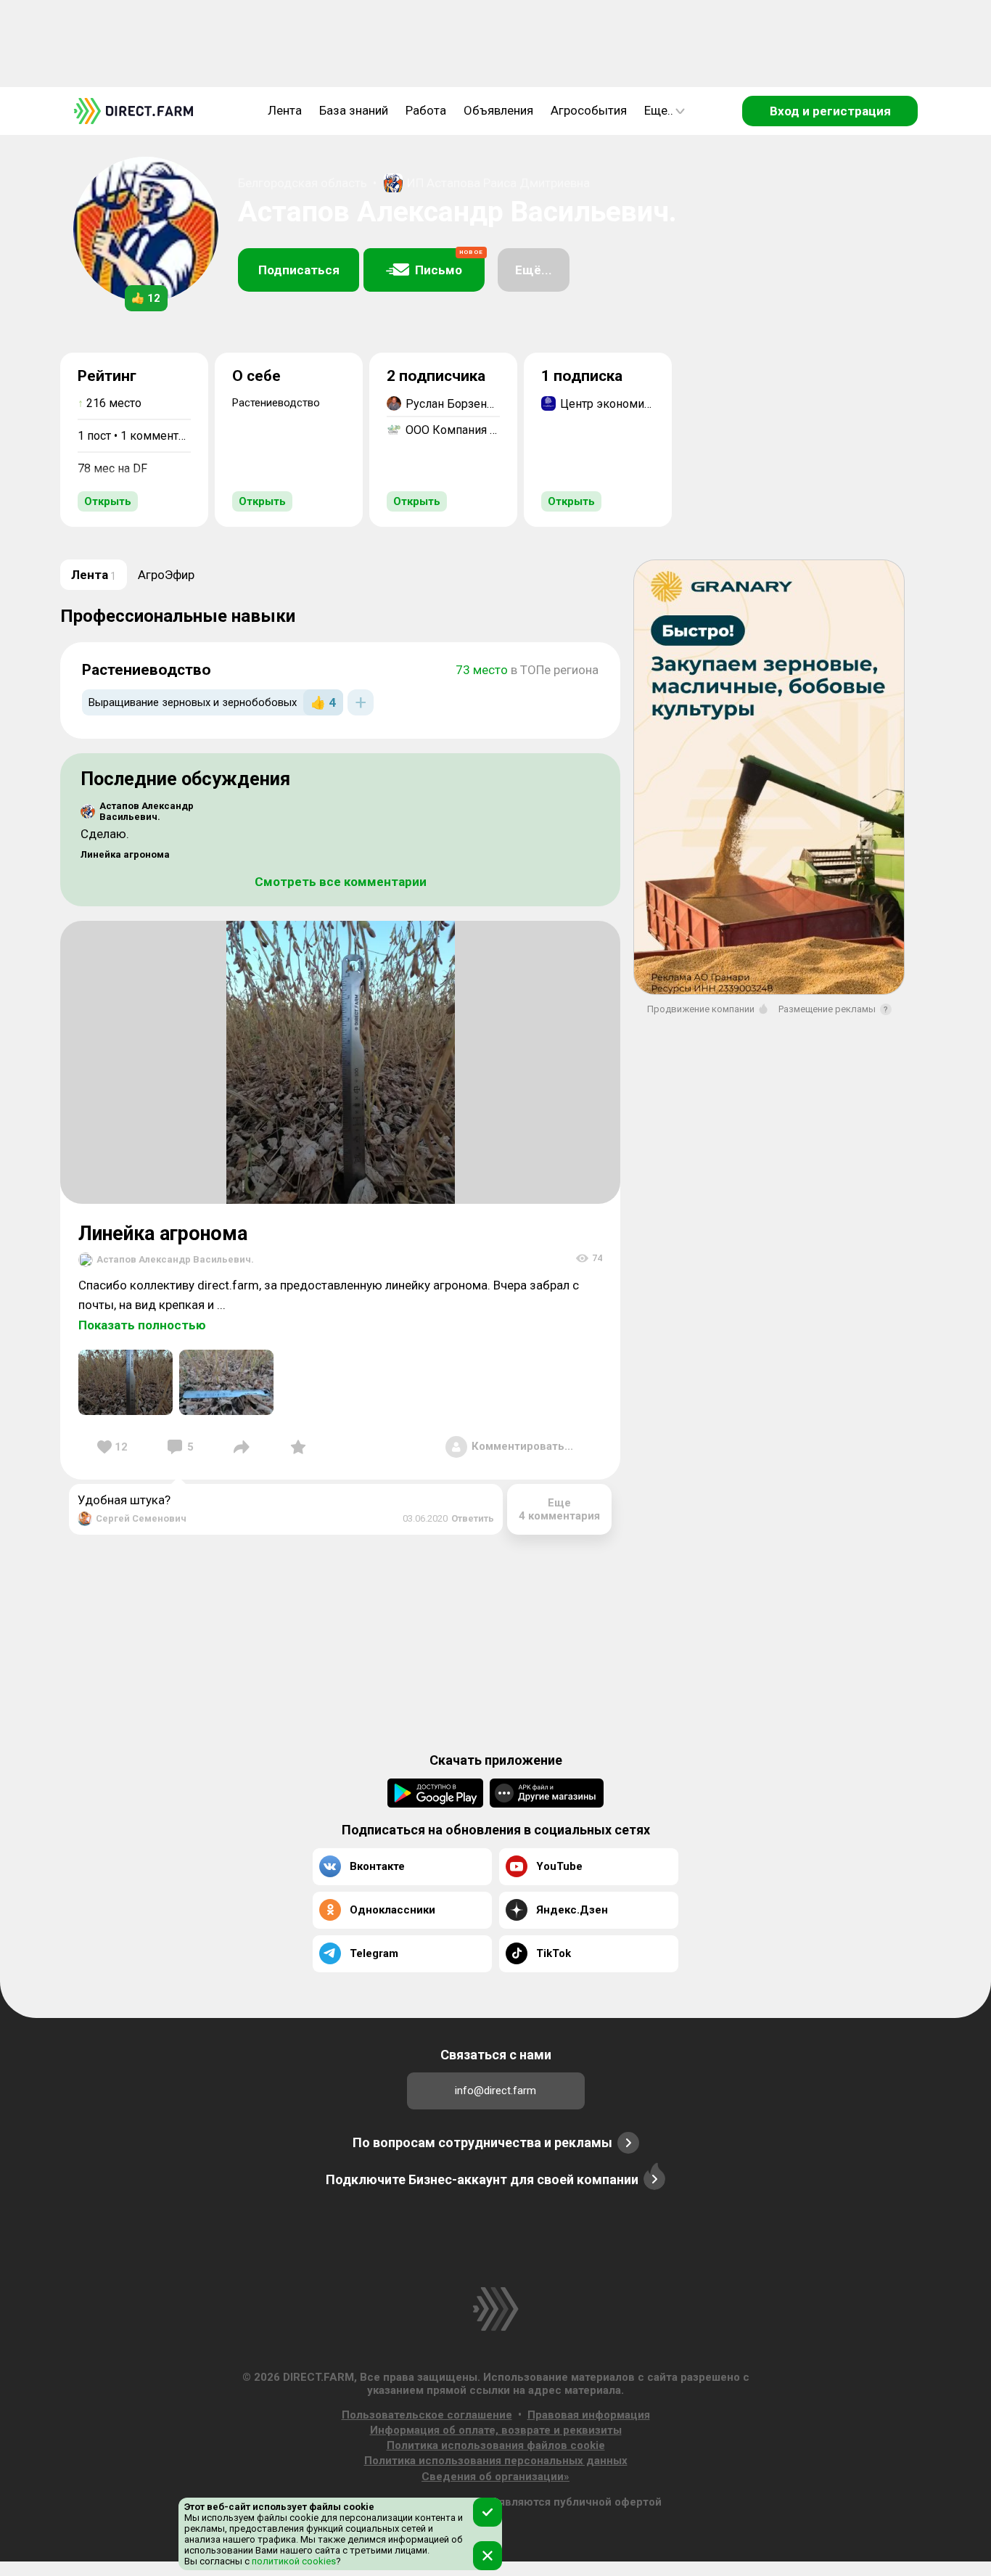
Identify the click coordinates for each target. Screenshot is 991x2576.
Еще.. (659, 110)
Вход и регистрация (830, 111)
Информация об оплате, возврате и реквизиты (496, 2430)
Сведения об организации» (495, 2477)
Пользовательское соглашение (427, 2415)
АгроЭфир (166, 575)
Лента (285, 110)
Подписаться (299, 270)
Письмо (449, 263)
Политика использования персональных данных (496, 2461)
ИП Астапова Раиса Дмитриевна (498, 183)
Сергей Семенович (141, 1518)
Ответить (473, 1518)
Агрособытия (589, 110)
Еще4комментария (559, 1509)
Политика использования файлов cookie (496, 2445)
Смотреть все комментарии (341, 882)
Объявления (498, 110)
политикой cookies (293, 2561)
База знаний (354, 110)
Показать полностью (142, 1325)
